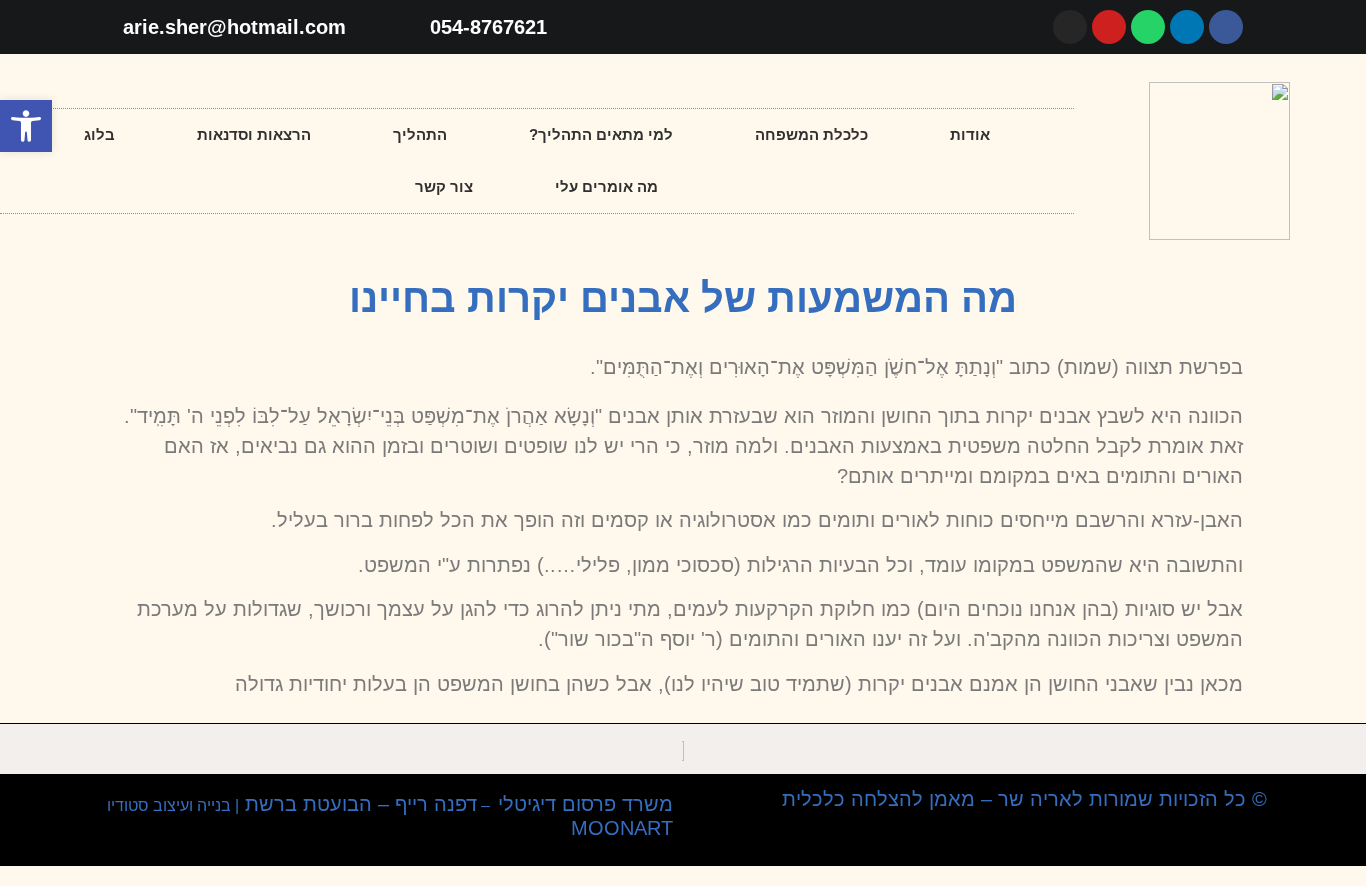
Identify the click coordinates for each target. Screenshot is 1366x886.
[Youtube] (1109, 27)
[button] (26, 126)
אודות (970, 134)
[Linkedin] (1187, 27)
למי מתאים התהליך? (601, 134)
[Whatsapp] (1148, 27)
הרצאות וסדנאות (254, 134)
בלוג (99, 134)
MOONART (619, 828)
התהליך (420, 134)
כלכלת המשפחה (811, 134)
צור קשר (444, 186)
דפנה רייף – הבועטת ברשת (358, 804)
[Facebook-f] (1226, 27)
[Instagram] (1070, 27)
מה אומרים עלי (606, 186)
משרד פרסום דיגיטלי (585, 804)
